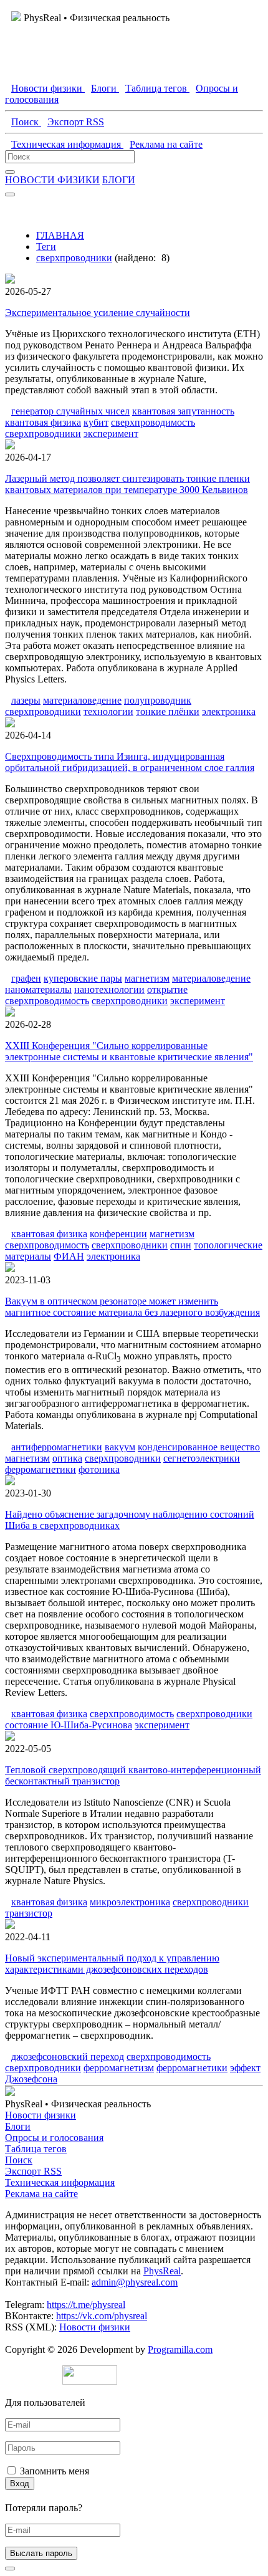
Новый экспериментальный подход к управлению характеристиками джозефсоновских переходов (112, 1964)
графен (26, 978)
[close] (10, 2569)
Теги (46, 247)
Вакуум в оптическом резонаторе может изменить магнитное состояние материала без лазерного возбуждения (132, 1307)
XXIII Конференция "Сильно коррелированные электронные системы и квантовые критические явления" (129, 1051)
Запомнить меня (55, 2471)
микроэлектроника (130, 1902)
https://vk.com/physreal (102, 2316)
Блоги (18, 2126)
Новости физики (41, 2115)
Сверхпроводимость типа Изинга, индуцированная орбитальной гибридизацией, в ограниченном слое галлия (130, 762)
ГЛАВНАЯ (60, 235)
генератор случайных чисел (70, 411)
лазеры (26, 700)
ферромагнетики (41, 1469)
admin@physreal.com (135, 2282)
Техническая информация (60, 2182)
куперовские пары (83, 978)
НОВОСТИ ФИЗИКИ (52, 180)
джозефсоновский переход (68, 2056)
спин (181, 1245)
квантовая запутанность (183, 411)
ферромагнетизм (119, 2068)
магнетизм (147, 978)
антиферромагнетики (57, 1447)
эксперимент (111, 433)
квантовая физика (43, 422)
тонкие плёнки (168, 711)
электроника (229, 711)
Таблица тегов (36, 2149)
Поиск (19, 2160)
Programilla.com (180, 2349)
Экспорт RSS (33, 2171)
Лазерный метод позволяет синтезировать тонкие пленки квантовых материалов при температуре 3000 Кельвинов (127, 484)
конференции (118, 1234)
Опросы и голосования (54, 2138)
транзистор (29, 1913)
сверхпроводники (74, 258)
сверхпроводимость (153, 422)
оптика (67, 1458)
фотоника (99, 1469)
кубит (96, 422)
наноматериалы (38, 989)
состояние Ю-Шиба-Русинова (69, 1725)
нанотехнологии (109, 989)
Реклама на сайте (41, 2194)
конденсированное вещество (199, 1447)
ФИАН (69, 1256)
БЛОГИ (119, 180)
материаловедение (82, 700)
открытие (167, 989)
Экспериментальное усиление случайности (98, 313)
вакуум (120, 1447)
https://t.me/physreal (86, 2305)
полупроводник (158, 700)
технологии (108, 711)
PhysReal (162, 2271)
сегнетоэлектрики (202, 1458)
